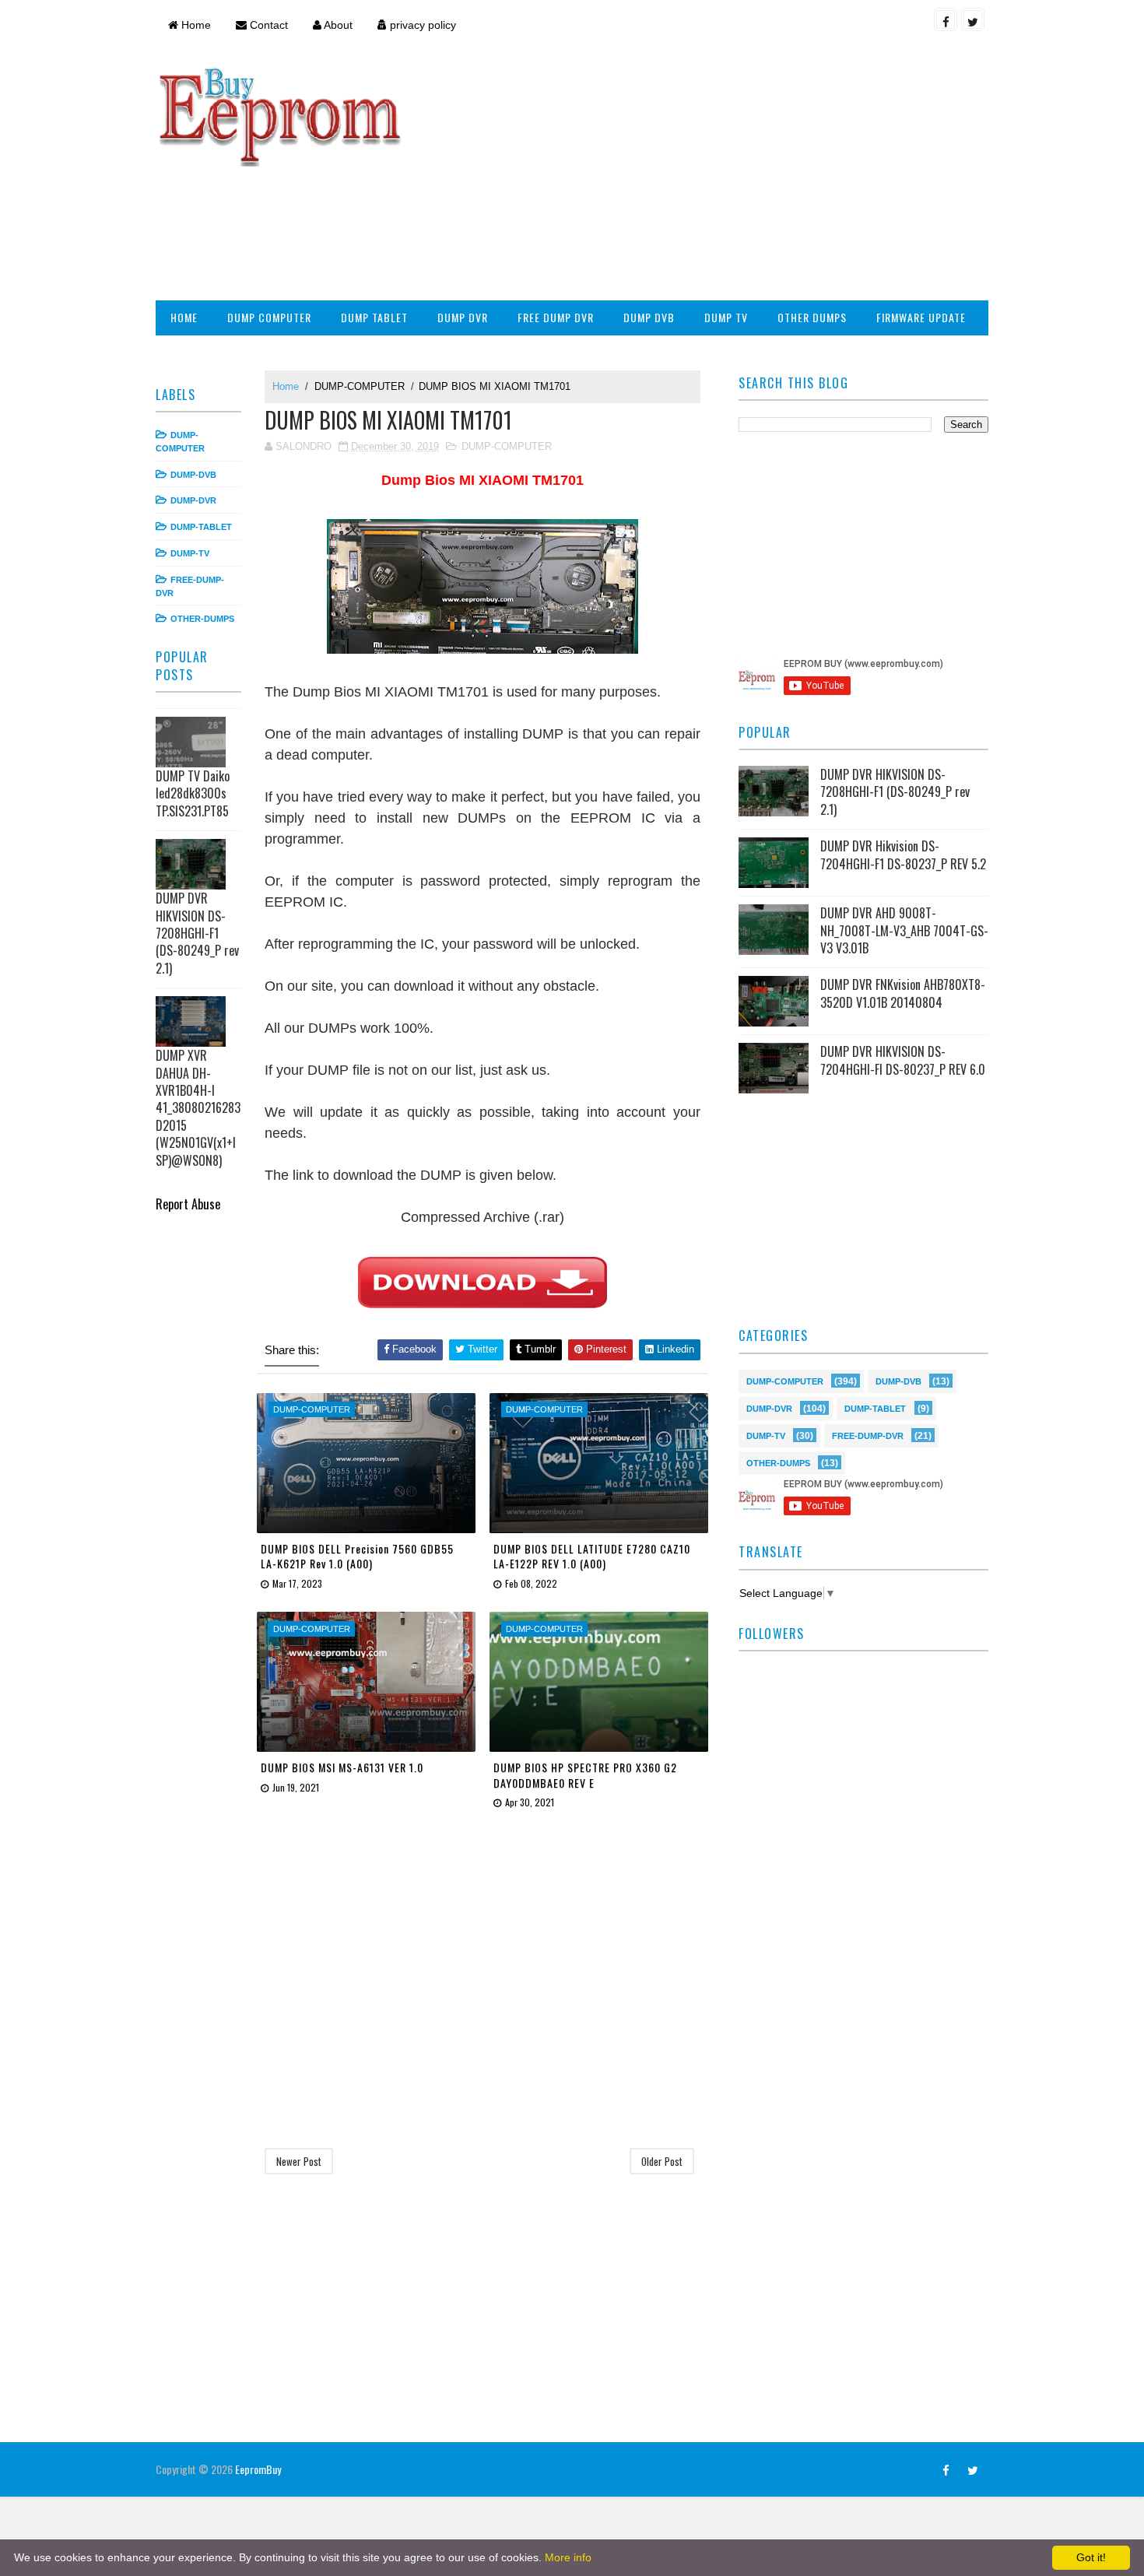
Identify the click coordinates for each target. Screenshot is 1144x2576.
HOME (184, 317)
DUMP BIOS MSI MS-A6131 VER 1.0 (342, 1767)
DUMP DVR (463, 317)
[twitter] (973, 19)
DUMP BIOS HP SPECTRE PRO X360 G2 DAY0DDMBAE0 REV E (585, 1775)
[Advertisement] (704, 176)
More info (568, 2557)
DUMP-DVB (193, 475)
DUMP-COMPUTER (360, 386)
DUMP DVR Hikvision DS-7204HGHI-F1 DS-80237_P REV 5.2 (903, 855)
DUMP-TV (190, 553)
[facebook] (946, 19)
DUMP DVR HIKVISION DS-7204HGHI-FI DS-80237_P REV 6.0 (903, 1060)
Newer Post (299, 2161)
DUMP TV (726, 317)
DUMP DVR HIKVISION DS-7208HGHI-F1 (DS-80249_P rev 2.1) (197, 933)
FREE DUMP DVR (556, 317)
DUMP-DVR (193, 500)
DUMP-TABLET (201, 527)
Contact (267, 25)
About (337, 25)
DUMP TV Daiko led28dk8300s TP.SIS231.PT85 (193, 793)
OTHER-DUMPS (202, 619)
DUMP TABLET (374, 317)
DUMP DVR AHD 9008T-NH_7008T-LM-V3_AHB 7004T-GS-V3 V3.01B (904, 930)
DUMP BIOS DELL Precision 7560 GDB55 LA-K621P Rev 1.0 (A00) (357, 1556)
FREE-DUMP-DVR (868, 1435)
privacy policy (421, 25)
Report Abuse (188, 1204)
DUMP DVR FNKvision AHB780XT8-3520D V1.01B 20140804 (903, 993)
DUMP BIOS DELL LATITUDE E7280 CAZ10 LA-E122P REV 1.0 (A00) (592, 1556)
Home (195, 25)
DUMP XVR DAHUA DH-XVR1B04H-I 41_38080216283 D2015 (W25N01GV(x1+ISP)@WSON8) (198, 1107)
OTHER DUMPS (812, 317)
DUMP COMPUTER (269, 317)
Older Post (662, 2161)
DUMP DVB (649, 317)
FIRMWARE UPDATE (921, 317)
